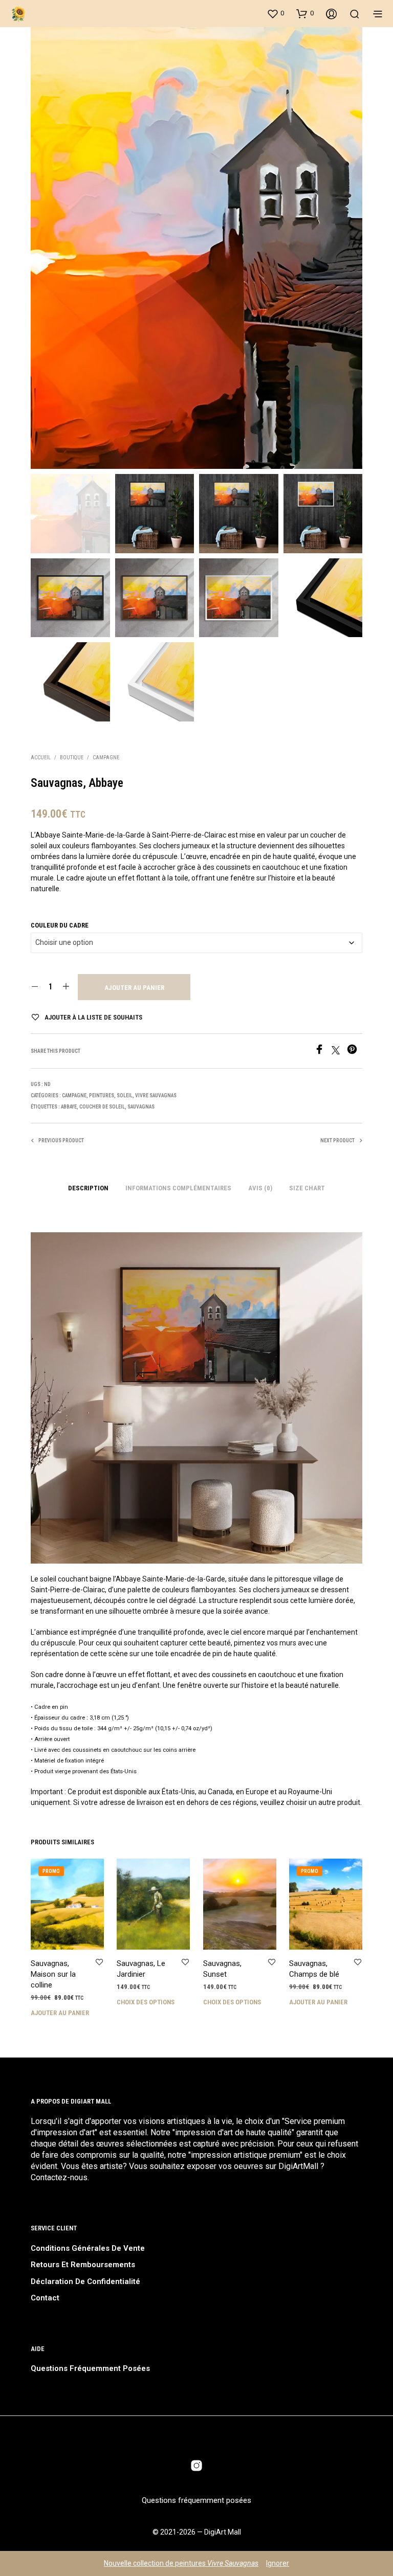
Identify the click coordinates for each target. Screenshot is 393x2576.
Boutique (72, 758)
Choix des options (146, 2002)
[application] (196, 1398)
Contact (45, 2298)
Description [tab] (88, 1188)
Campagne (106, 758)
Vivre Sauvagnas (156, 1095)
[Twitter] (339, 1052)
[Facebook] (323, 1052)
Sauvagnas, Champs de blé (314, 1969)
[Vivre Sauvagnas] (196, 2466)
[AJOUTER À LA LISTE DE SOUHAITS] (99, 1963)
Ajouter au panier (134, 988)
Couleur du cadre (60, 925)
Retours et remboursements (83, 2265)
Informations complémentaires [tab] (178, 1188)
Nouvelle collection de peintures (181, 2563)
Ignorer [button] (278, 2563)
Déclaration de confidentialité (85, 2281)
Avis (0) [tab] (260, 1188)
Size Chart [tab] (307, 1188)
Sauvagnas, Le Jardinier (141, 1969)
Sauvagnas (141, 1107)
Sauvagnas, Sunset (222, 1969)
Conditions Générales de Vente (88, 2248)
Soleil (125, 1095)
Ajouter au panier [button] (60, 2013)
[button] (275, 13)
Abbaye (69, 1107)
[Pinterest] (355, 1052)
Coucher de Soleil (102, 1107)
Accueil (41, 758)
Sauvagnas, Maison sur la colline (53, 1974)
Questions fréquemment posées (90, 2368)
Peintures (102, 1095)
